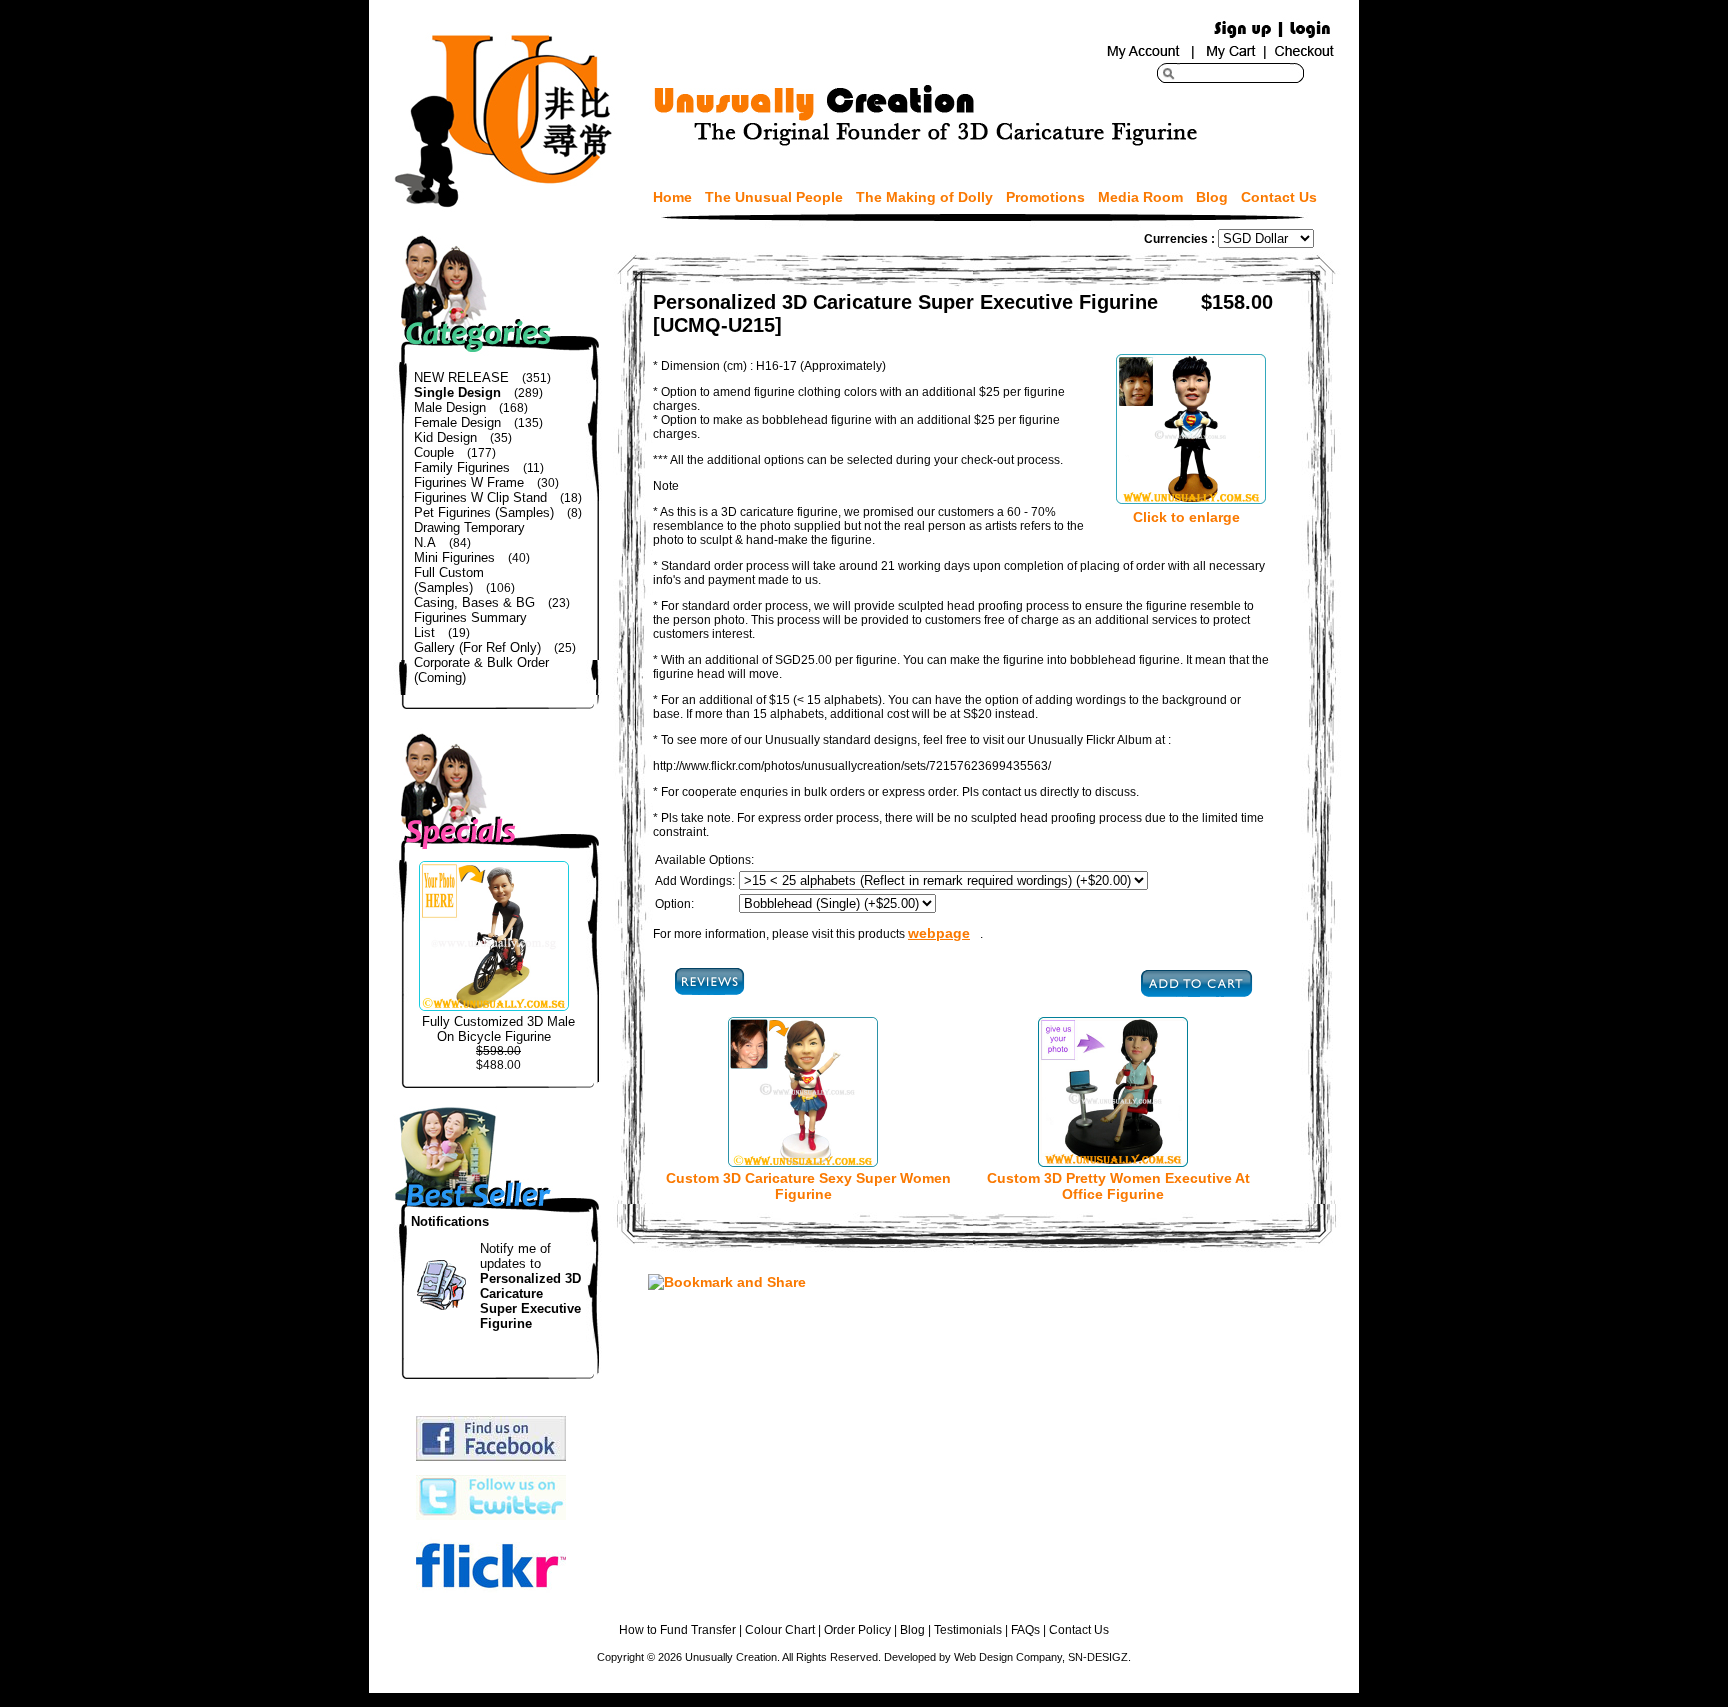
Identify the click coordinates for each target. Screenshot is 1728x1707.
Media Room (1140, 197)
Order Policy (857, 1630)
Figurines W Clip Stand (480, 497)
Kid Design (445, 437)
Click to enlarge (1186, 517)
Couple (434, 452)
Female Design (457, 422)
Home (672, 197)
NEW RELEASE (461, 377)
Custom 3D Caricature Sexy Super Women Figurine (808, 1186)
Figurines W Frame (469, 482)
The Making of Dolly (924, 197)
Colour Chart (780, 1630)
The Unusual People (774, 197)
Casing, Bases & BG (474, 602)
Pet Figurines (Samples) (484, 512)
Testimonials (968, 1630)
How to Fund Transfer (677, 1630)
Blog (1212, 197)
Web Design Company (1008, 1657)
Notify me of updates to (530, 1286)
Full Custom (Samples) (449, 580)
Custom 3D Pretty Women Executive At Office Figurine (1118, 1186)
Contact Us (1279, 197)
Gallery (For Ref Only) (477, 647)
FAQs (1025, 1630)
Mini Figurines (454, 557)
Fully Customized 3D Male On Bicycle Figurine (498, 1029)
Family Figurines (462, 467)
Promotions (1045, 197)
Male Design (450, 407)
